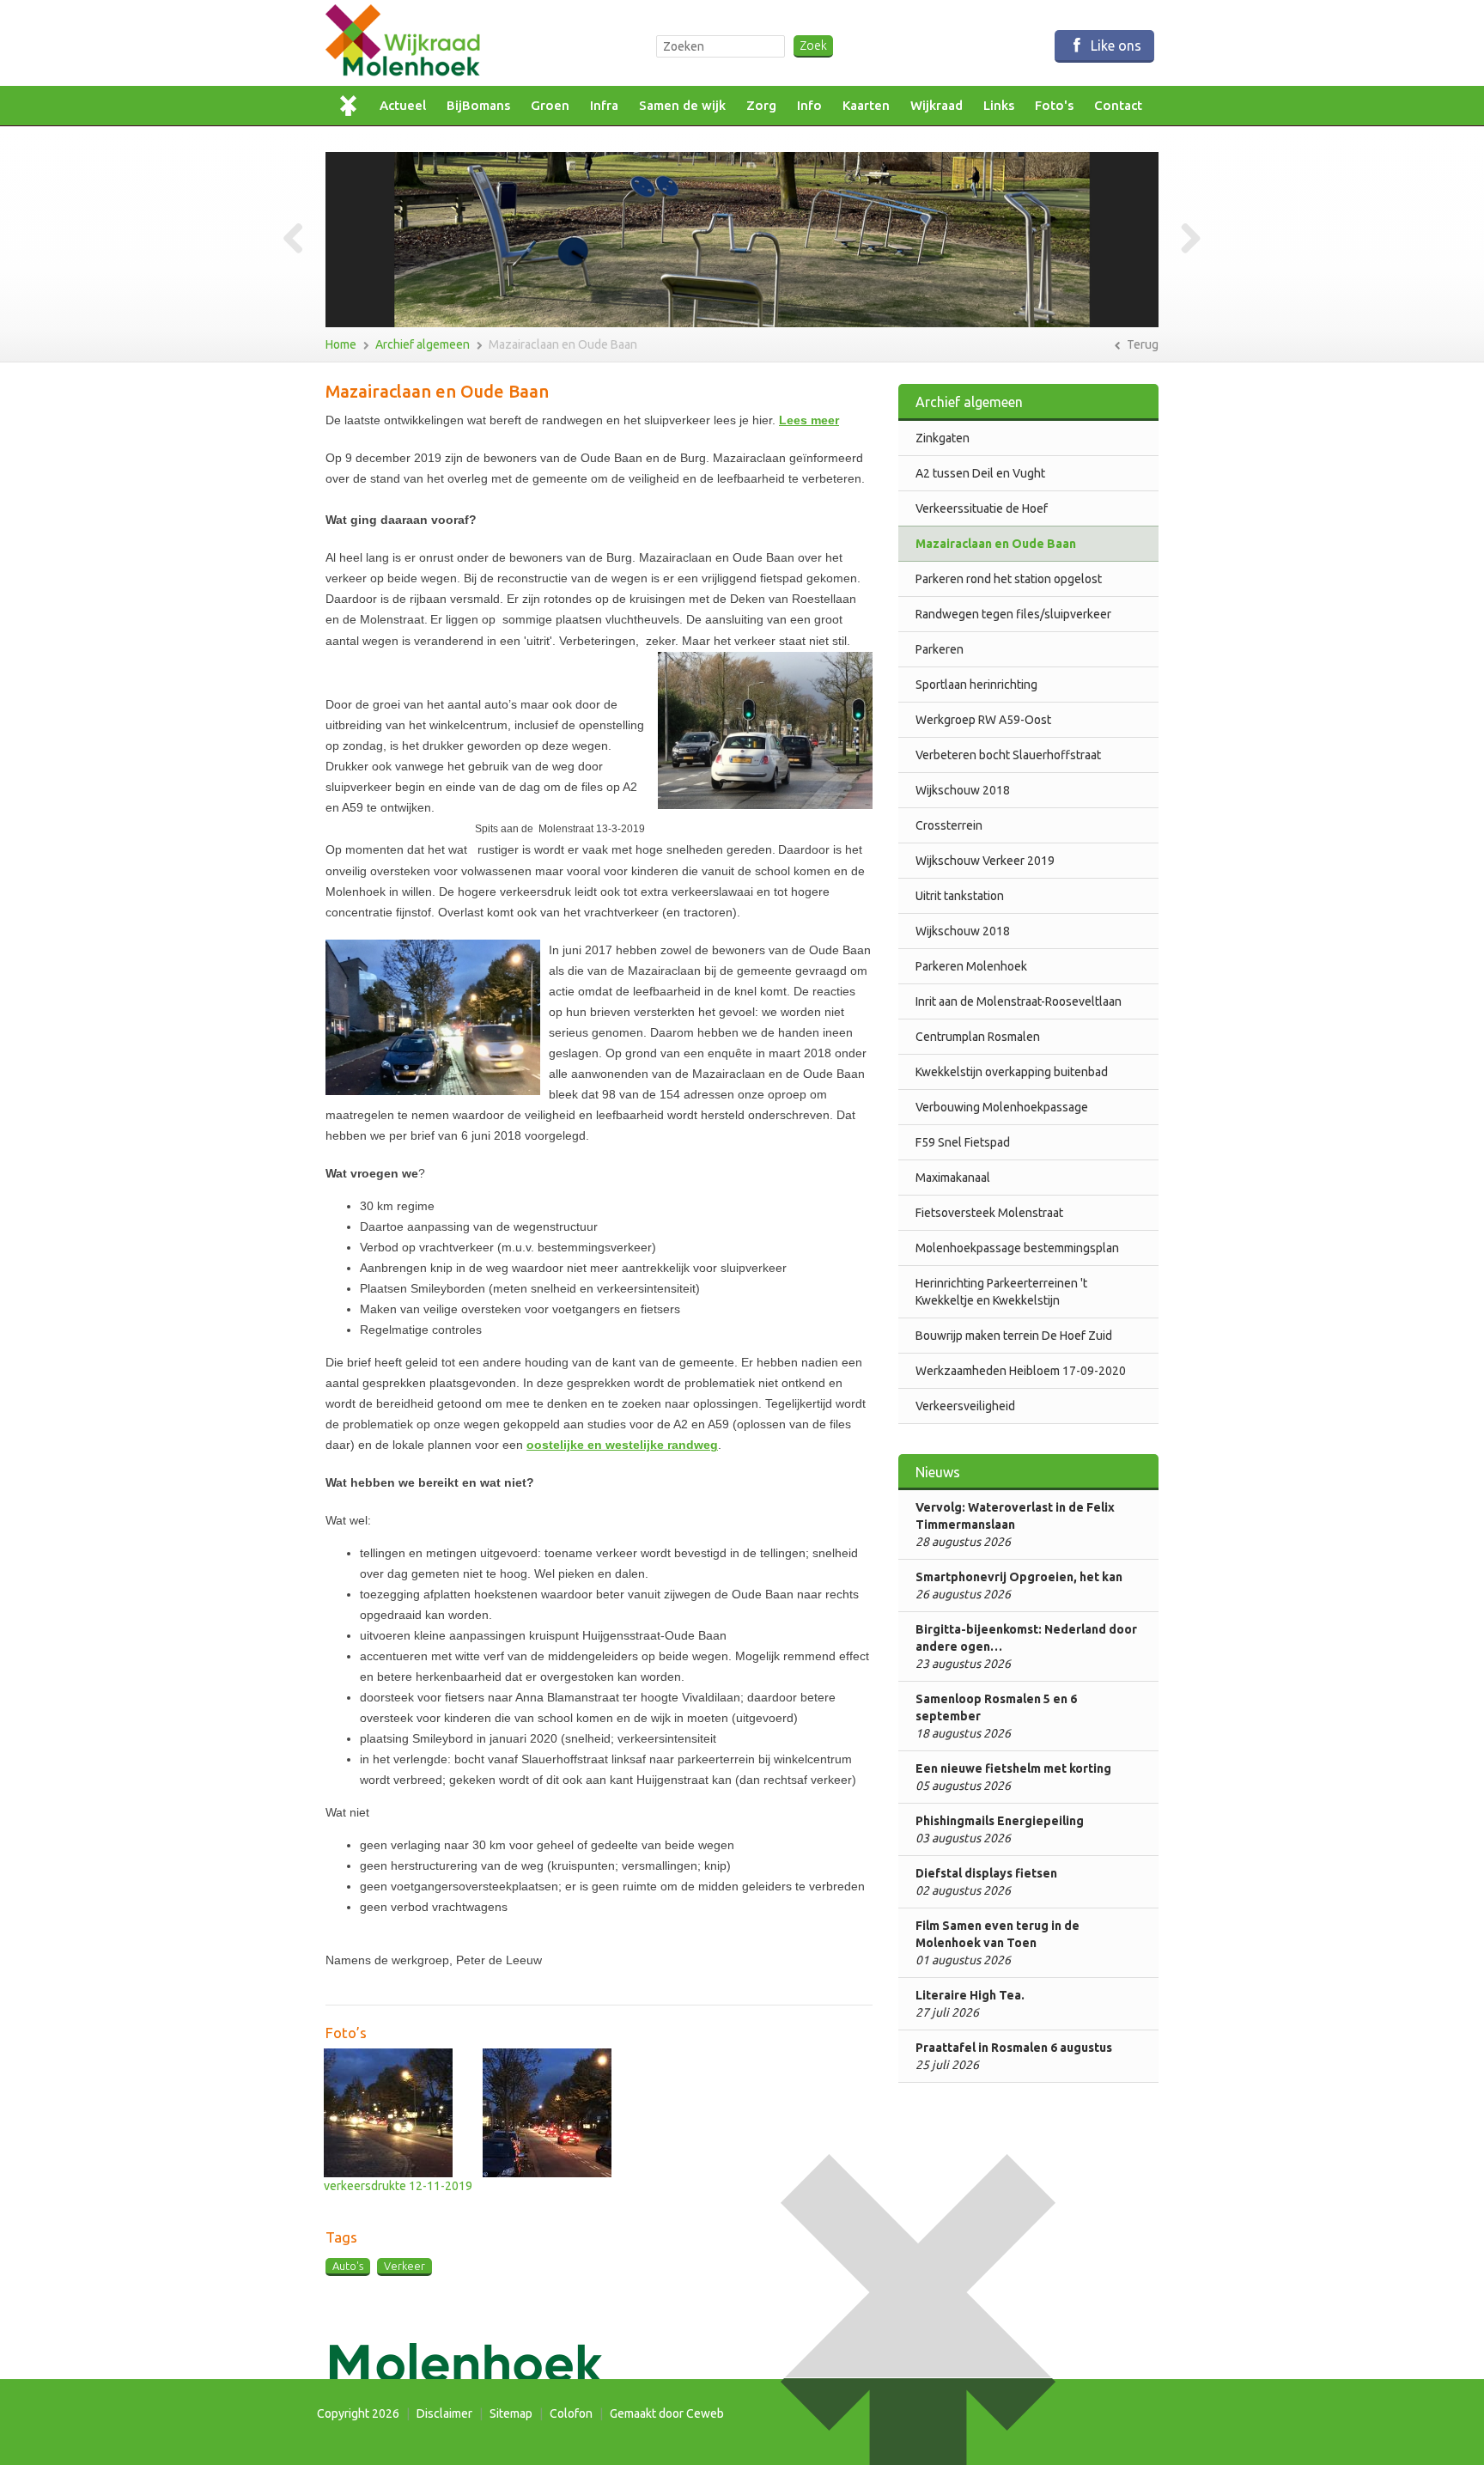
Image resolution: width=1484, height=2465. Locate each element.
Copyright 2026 (358, 2413)
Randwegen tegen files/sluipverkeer (1013, 614)
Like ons (1114, 46)
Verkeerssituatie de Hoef (982, 508)
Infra (604, 105)
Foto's (1054, 105)
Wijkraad (937, 105)
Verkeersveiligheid (965, 1406)
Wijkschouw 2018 (963, 790)
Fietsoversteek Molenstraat (989, 1213)
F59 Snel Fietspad (963, 1142)
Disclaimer (444, 2413)
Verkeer (404, 2266)
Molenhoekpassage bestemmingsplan (1017, 1248)
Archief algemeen (423, 344)
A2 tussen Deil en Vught (980, 473)
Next (1184, 240)
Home (353, 105)
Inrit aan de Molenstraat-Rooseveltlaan (1019, 1001)
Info (809, 105)
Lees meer (809, 420)
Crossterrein (949, 825)
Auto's (348, 2266)
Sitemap (511, 2413)
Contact (1118, 105)
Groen (550, 105)
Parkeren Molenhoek (971, 966)
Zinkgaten (943, 438)
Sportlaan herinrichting (976, 685)
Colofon (571, 2413)
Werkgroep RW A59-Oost (983, 720)
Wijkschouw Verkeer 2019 (985, 861)
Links (999, 105)
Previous (300, 240)
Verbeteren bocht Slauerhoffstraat (1008, 755)
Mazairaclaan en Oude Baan (563, 344)
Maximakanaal (953, 1178)
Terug (1141, 344)
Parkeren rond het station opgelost (1009, 579)
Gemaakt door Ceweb (667, 2413)
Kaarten (866, 105)
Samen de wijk (682, 105)
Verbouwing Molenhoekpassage (1002, 1107)
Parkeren (940, 649)
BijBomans (478, 105)
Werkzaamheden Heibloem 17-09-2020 (1021, 1371)
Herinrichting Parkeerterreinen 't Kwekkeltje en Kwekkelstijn (1001, 1292)
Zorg (761, 105)
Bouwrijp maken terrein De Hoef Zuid (1014, 1336)
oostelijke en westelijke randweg (622, 1445)
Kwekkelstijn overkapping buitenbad (1012, 1072)
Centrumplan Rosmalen (978, 1037)
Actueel (403, 105)
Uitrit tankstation (960, 896)
